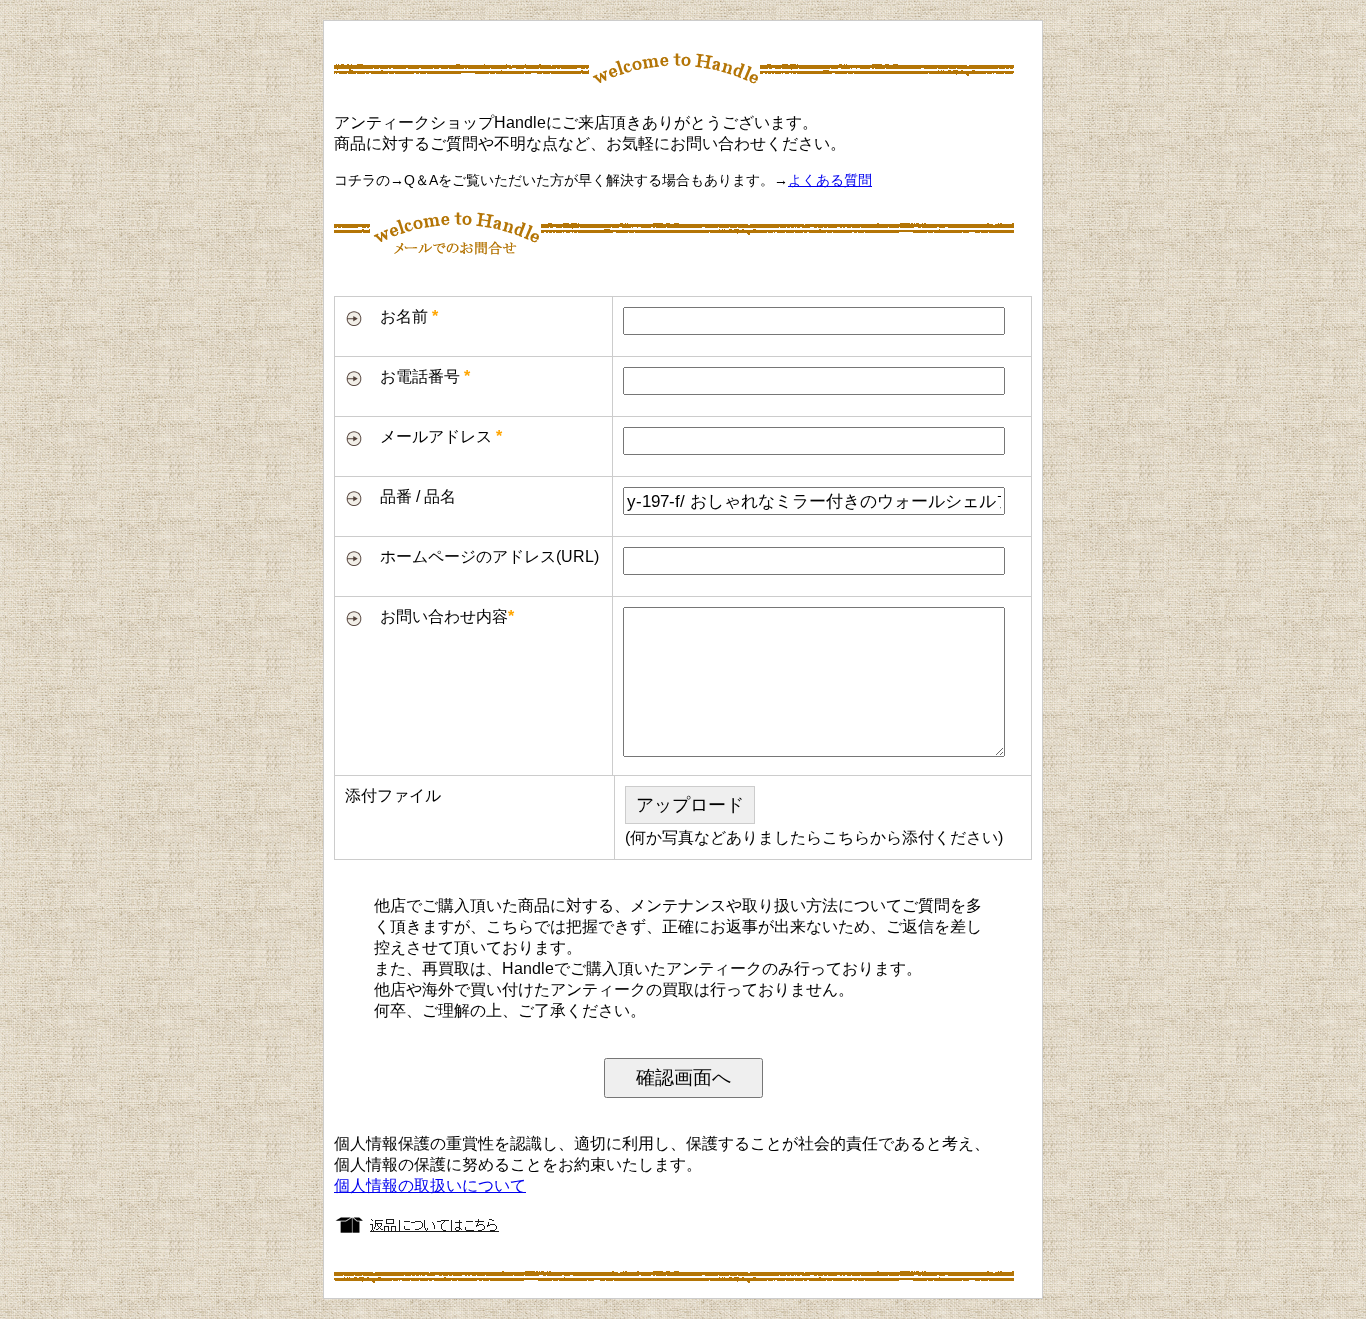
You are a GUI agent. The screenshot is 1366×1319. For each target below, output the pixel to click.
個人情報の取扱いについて (430, 1185)
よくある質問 (830, 180)
